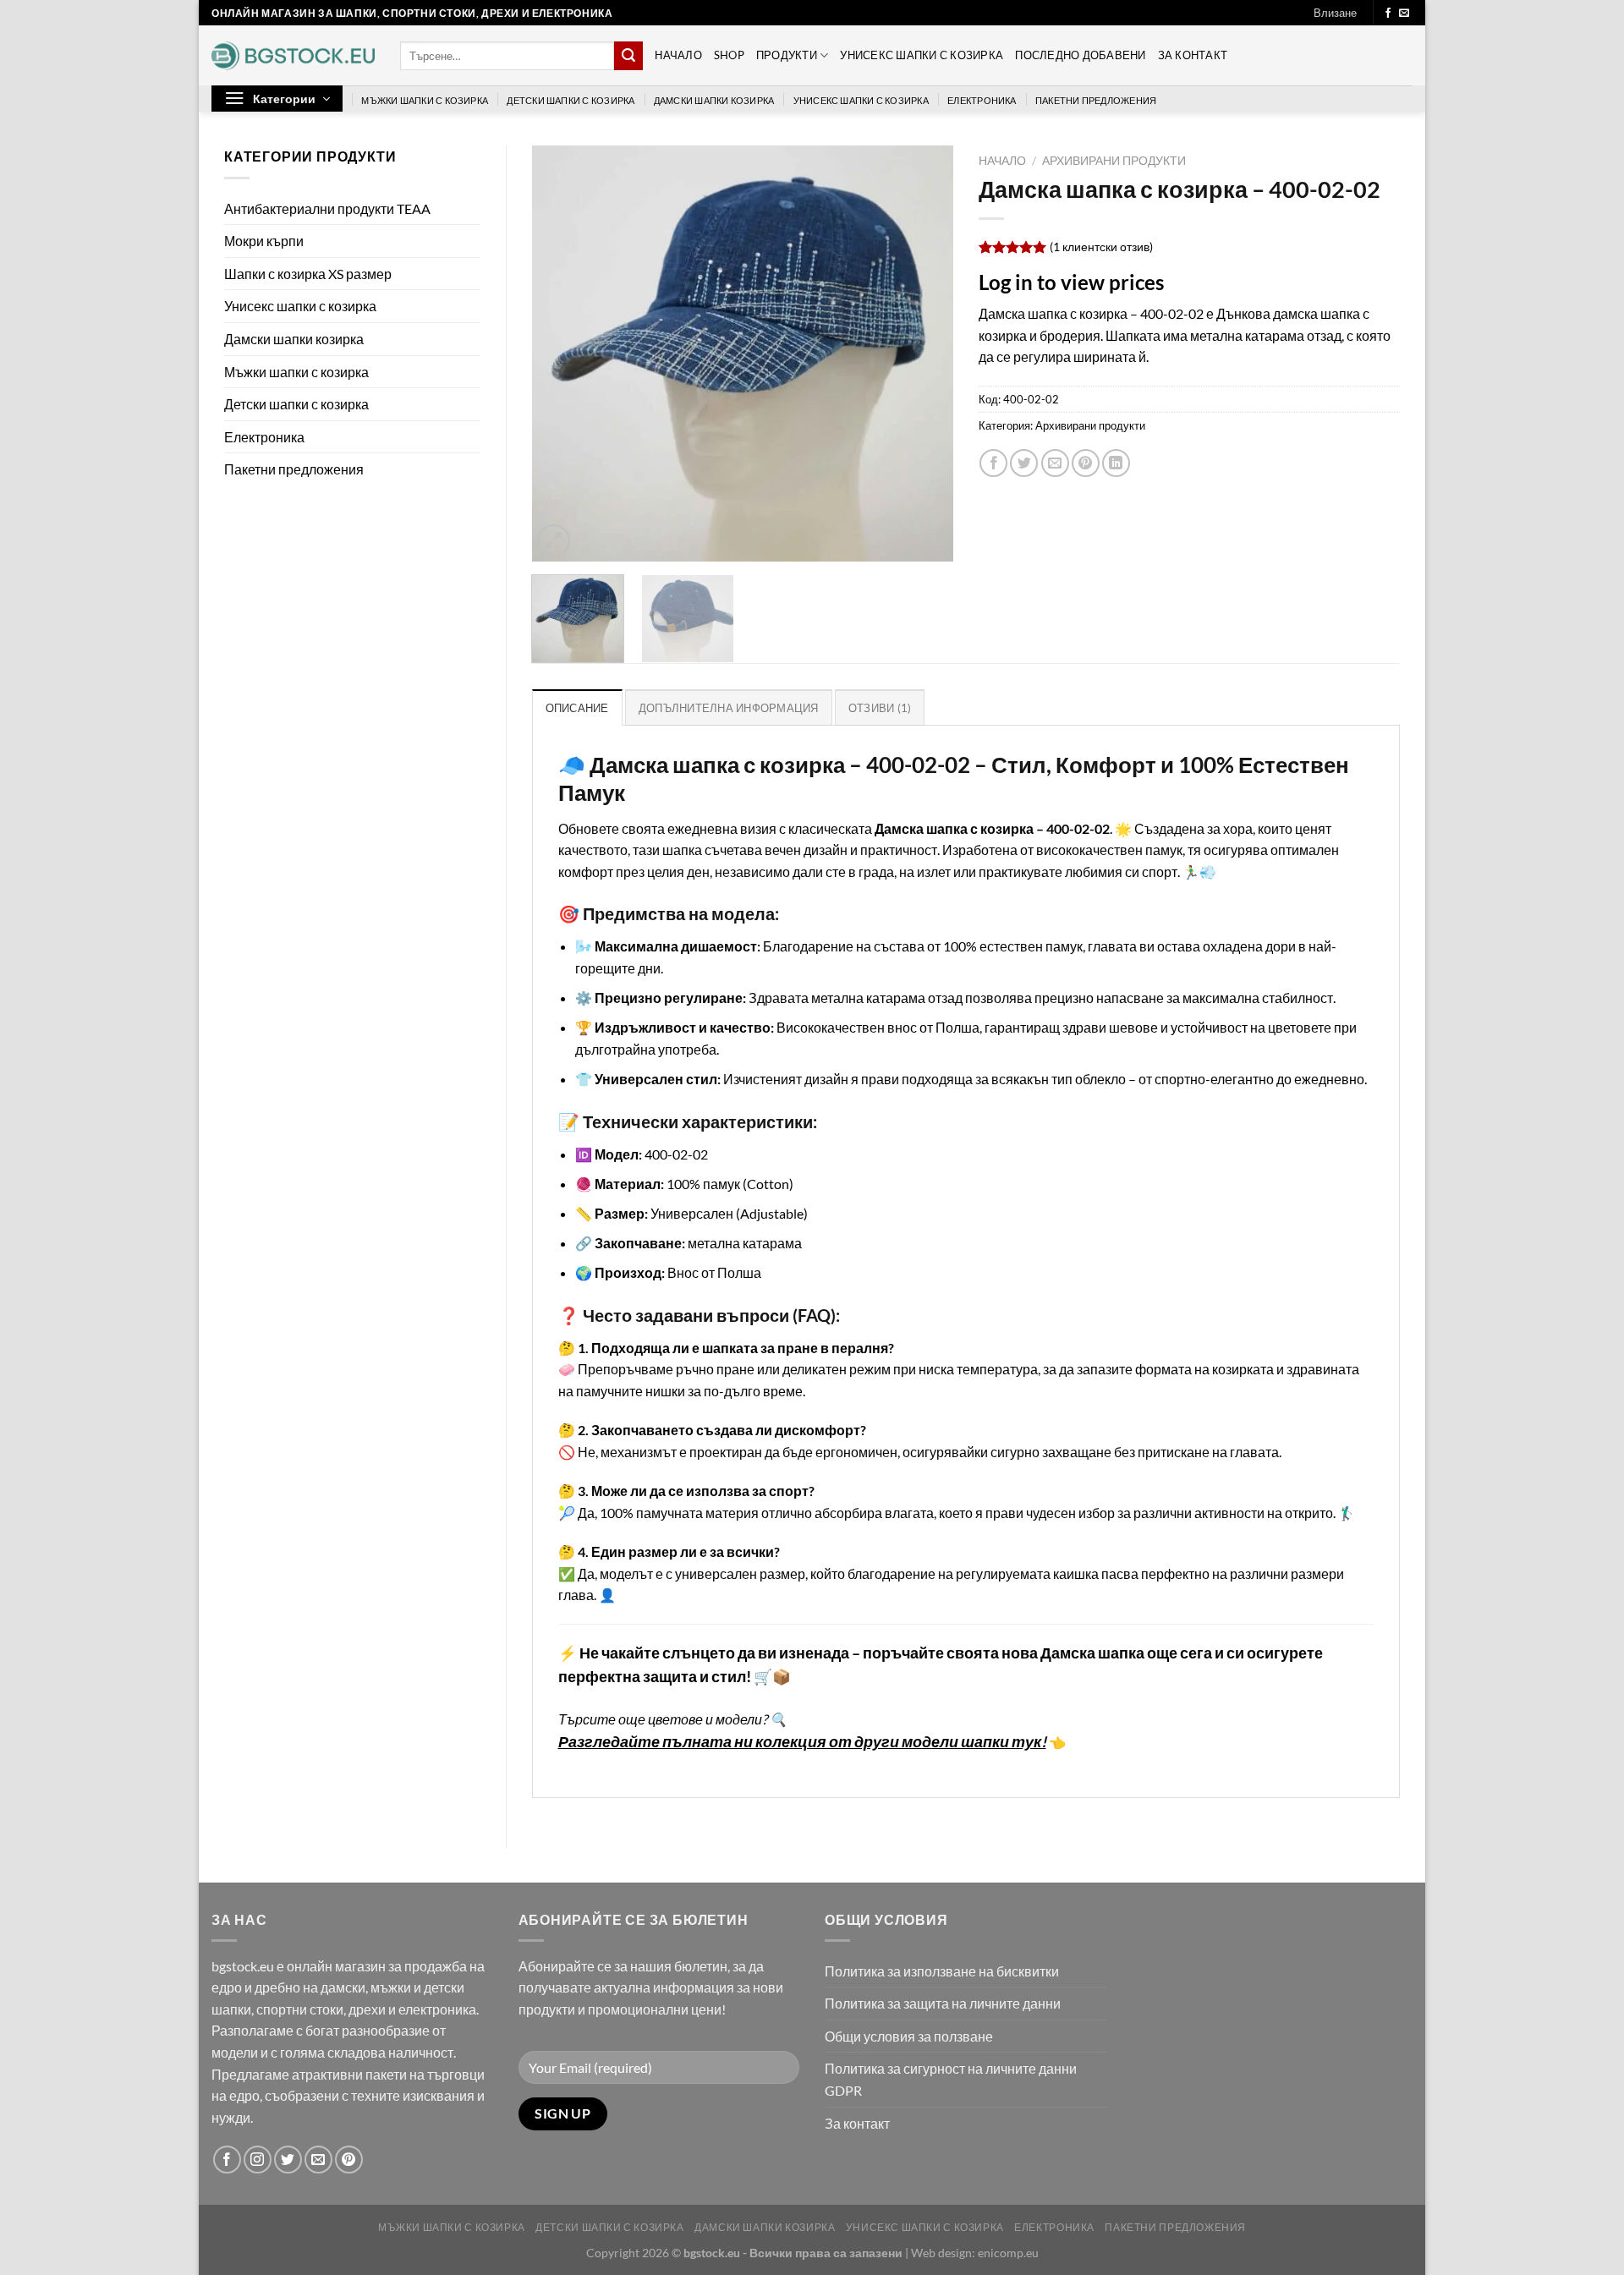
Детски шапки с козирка (571, 100)
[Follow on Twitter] (288, 2160)
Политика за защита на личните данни (943, 2003)
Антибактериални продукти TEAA (327, 208)
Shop (729, 55)
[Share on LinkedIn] (1116, 463)
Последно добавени (1080, 55)
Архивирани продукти (1114, 161)
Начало (678, 55)
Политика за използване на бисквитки (942, 1971)
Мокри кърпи (264, 241)
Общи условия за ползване (909, 2036)
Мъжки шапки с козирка (425, 100)
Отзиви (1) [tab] (880, 708)
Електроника (982, 100)
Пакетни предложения (1096, 100)
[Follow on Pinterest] (349, 2160)
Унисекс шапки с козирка (922, 55)
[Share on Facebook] (993, 463)
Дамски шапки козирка (714, 100)
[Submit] (628, 56)
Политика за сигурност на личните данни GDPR (951, 2079)
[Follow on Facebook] (1388, 14)
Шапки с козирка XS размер (308, 274)
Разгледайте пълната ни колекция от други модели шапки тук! (802, 1742)
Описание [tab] (577, 708)
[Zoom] (554, 541)
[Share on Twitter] (1024, 463)
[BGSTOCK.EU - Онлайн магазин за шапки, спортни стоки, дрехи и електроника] (293, 56)
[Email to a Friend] (1055, 463)
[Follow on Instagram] (258, 2160)
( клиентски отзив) (1101, 247)
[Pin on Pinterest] (1086, 463)
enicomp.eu (1008, 2253)
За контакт (1193, 55)
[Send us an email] (1404, 14)
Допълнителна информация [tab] (729, 708)
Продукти (787, 55)
